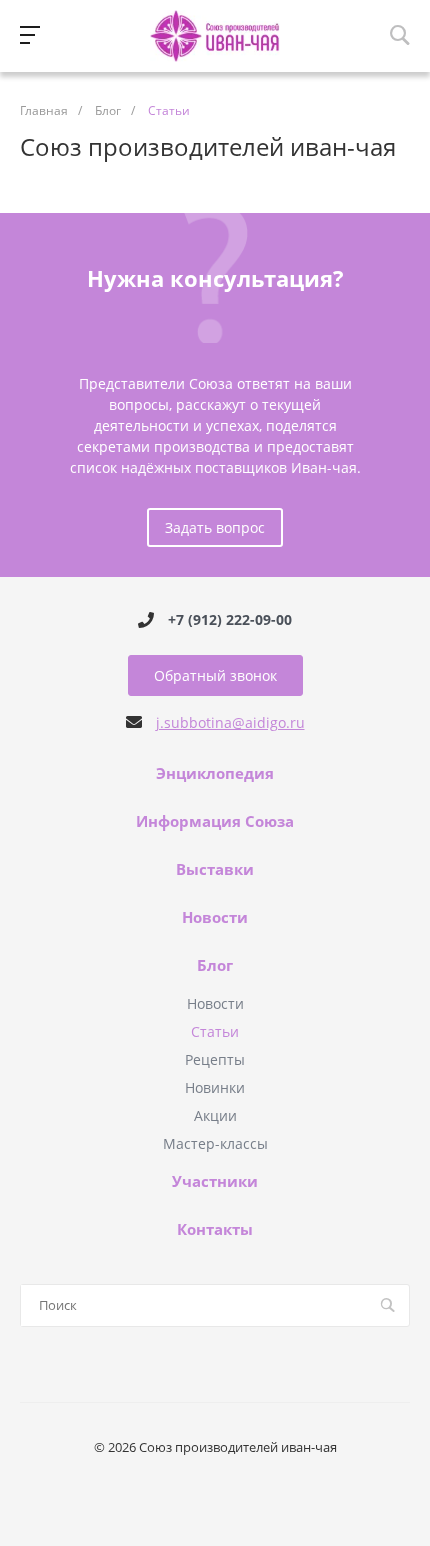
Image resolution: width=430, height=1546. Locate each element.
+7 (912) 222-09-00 (230, 619)
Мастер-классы (215, 1143)
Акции (215, 1115)
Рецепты (215, 1059)
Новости (215, 918)
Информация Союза (215, 822)
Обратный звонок (215, 675)
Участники (215, 1182)
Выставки (215, 870)
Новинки (215, 1087)
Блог (215, 966)
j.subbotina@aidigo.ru (230, 722)
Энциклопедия (215, 774)
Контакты (215, 1230)
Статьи (215, 1031)
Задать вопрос (215, 527)
